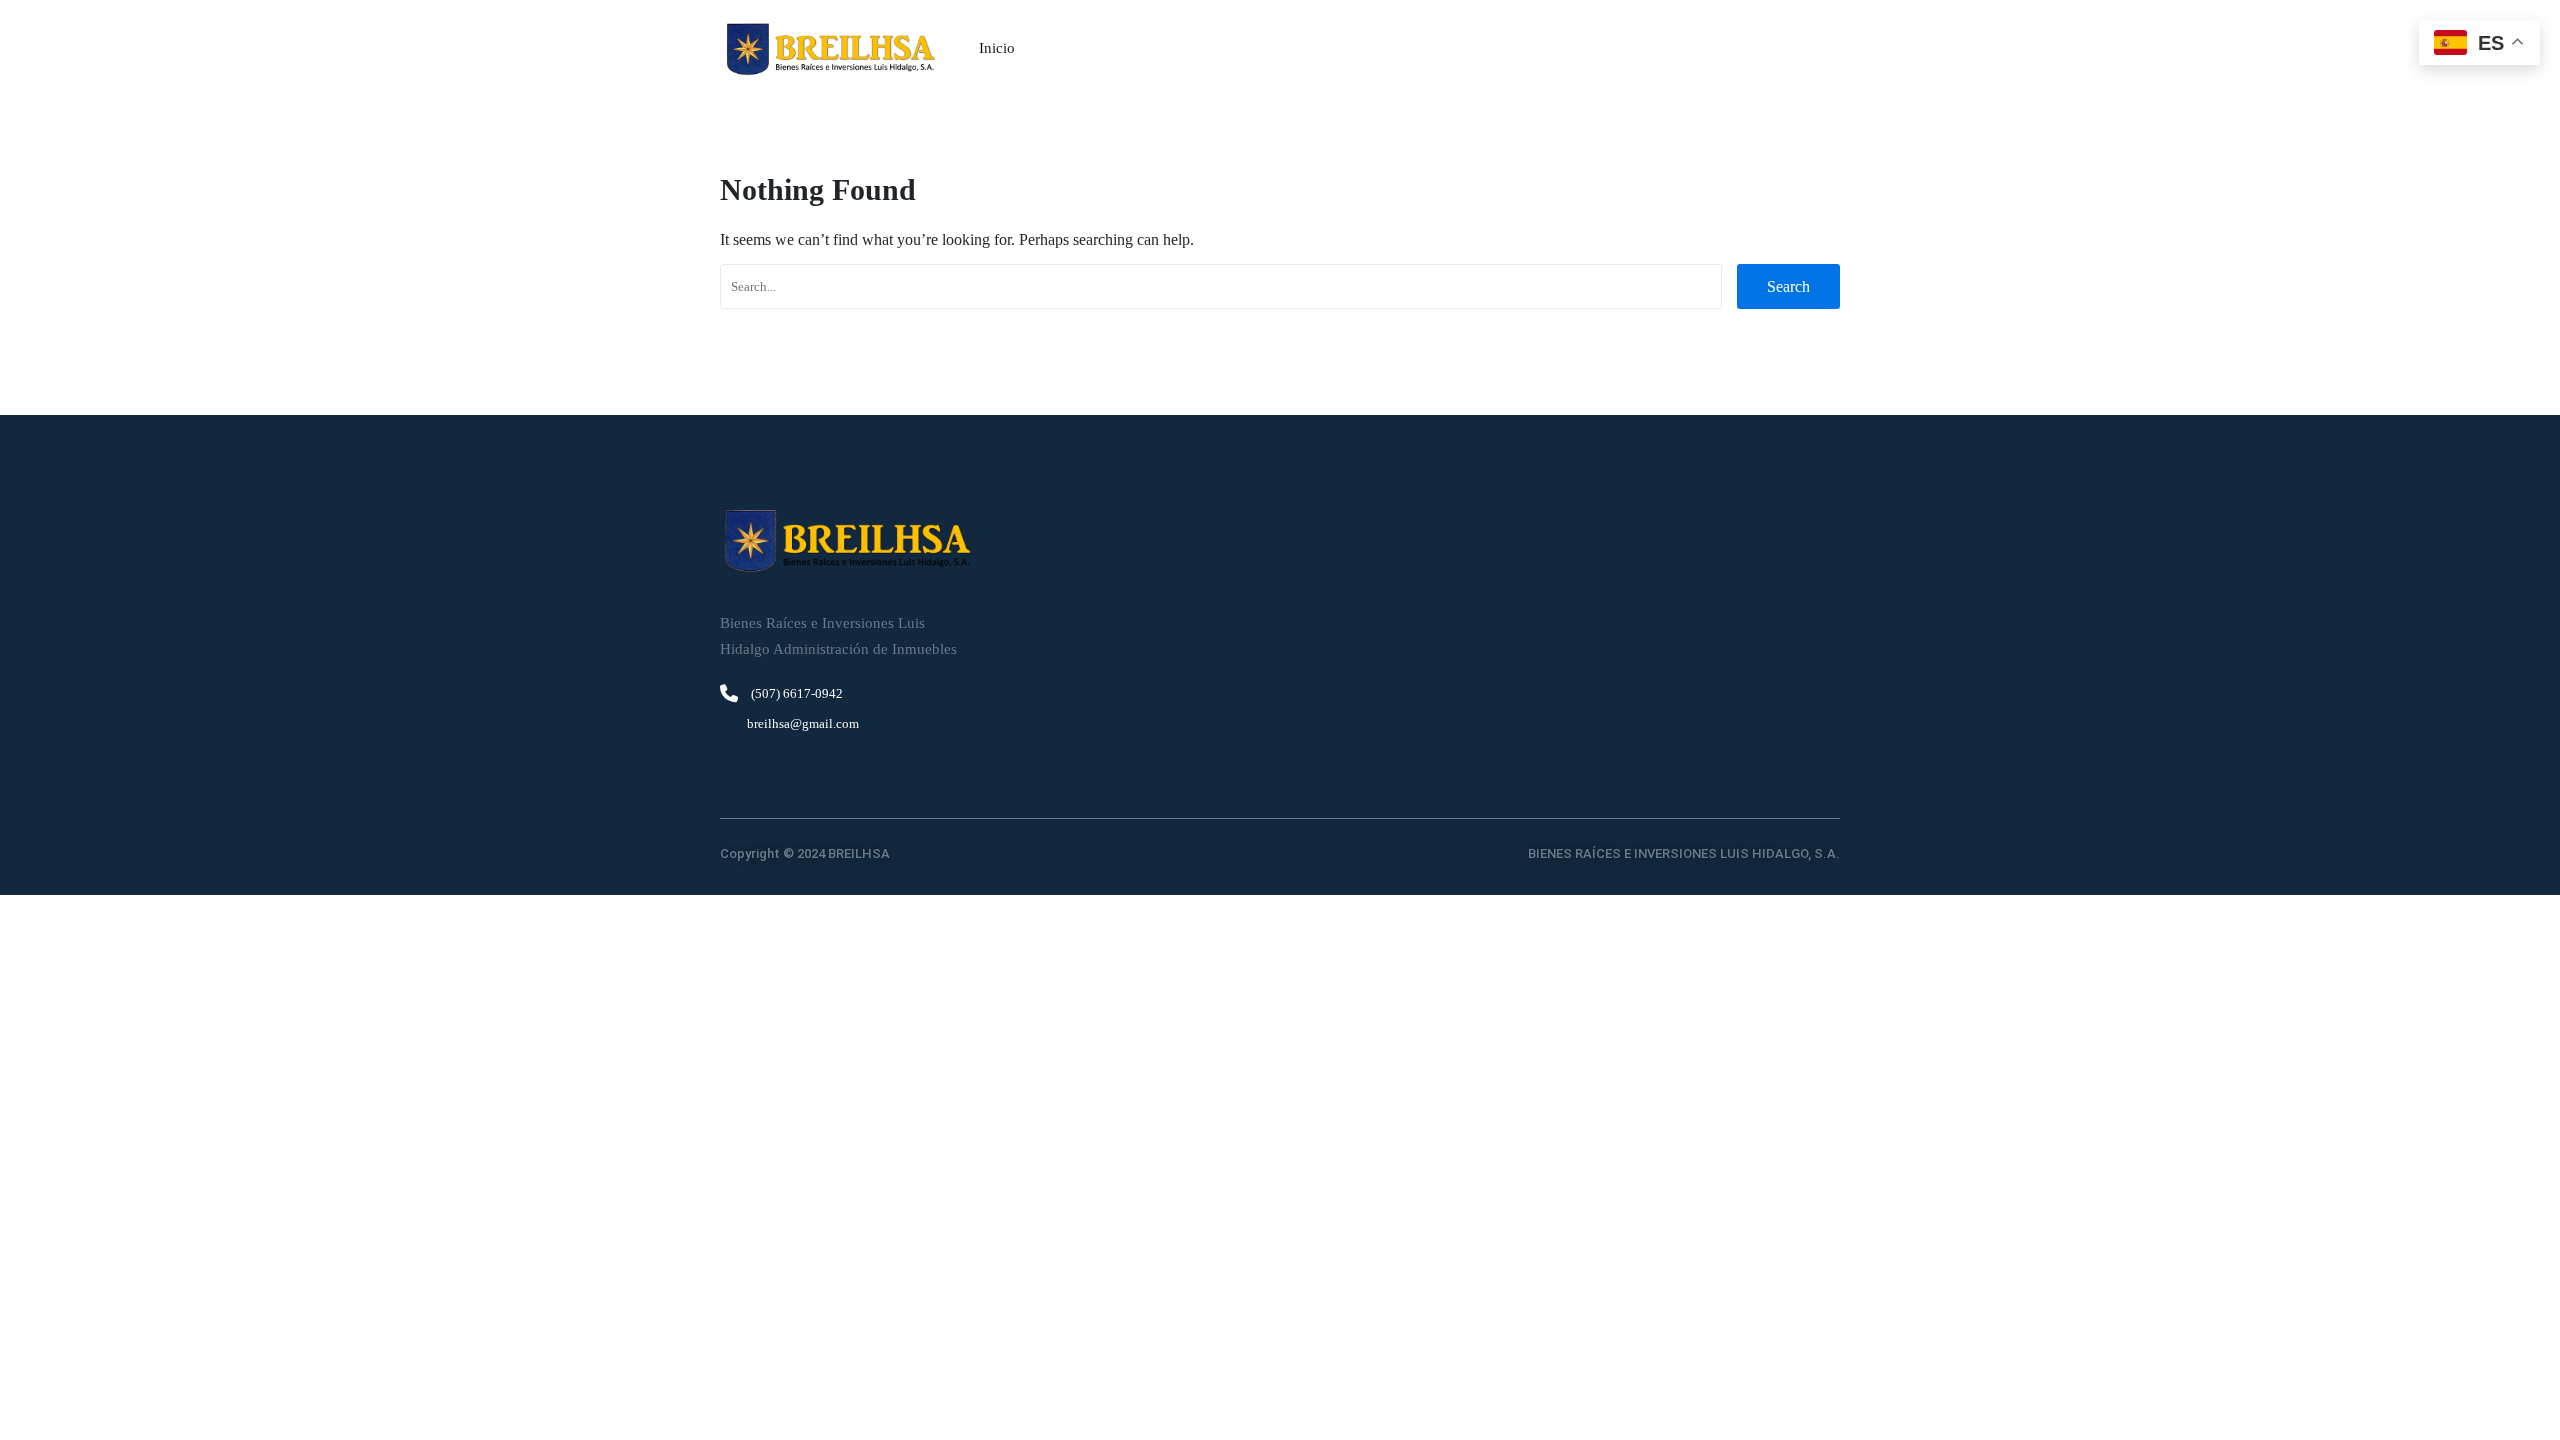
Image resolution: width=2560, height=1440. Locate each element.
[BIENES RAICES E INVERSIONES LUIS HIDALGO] (830, 49)
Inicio (997, 48)
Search (1788, 286)
